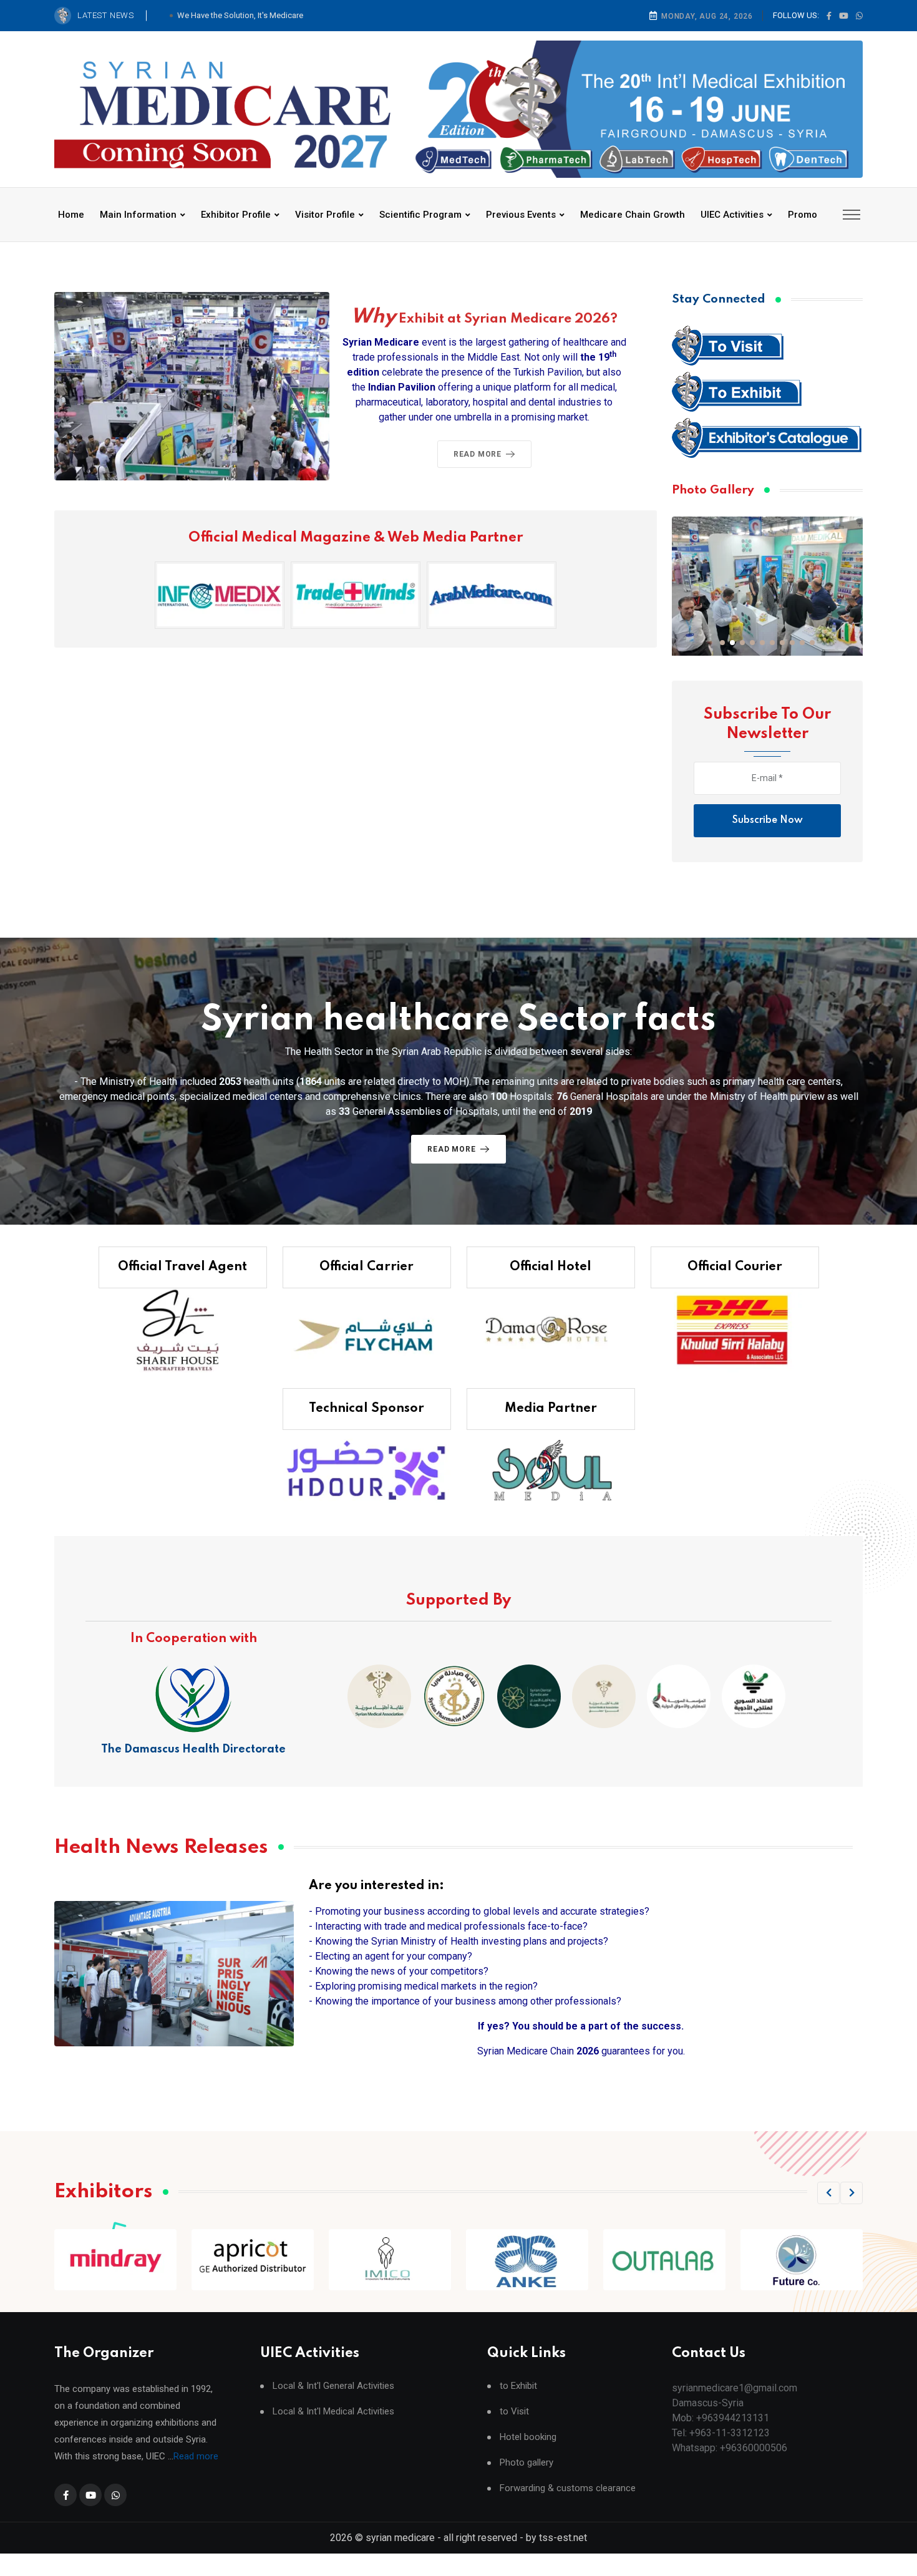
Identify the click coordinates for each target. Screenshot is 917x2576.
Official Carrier (366, 1267)
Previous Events (521, 215)
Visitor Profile (325, 215)
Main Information (138, 215)
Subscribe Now (768, 820)
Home (71, 215)
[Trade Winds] (356, 595)
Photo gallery (526, 2463)
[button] (722, 643)
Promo (803, 215)
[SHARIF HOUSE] (183, 1330)
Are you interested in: (376, 1886)
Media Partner (551, 1409)
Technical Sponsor (366, 1409)
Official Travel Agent (182, 1267)
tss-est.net (563, 2538)
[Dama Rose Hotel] (551, 1330)
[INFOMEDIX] (220, 595)
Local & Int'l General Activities (333, 2386)
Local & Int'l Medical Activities (333, 2412)
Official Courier (735, 1267)
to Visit (514, 2412)
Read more (196, 2456)
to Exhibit (518, 2386)
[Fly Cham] (367, 1330)
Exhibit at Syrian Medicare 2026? (484, 319)
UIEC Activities (732, 215)
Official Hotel (551, 1267)
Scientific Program (420, 215)
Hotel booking (528, 2437)
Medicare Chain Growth (633, 215)
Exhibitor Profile (236, 215)
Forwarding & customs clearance (568, 2488)
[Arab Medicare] (492, 595)
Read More (478, 454)
